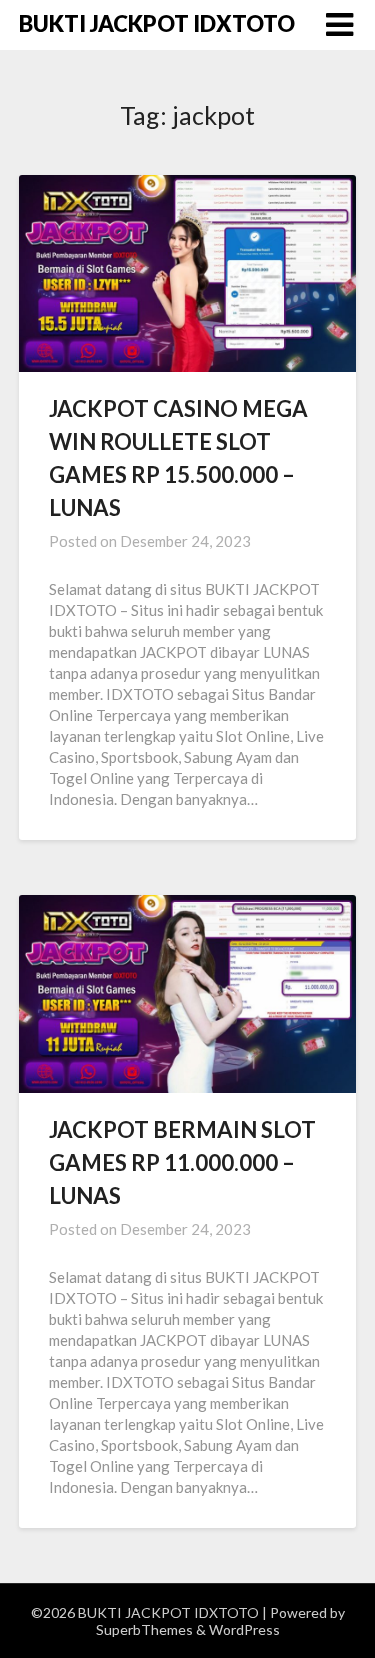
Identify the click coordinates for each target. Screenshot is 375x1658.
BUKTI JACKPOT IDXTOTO (157, 23)
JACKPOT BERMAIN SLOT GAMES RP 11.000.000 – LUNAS (182, 1162)
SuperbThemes (144, 1629)
